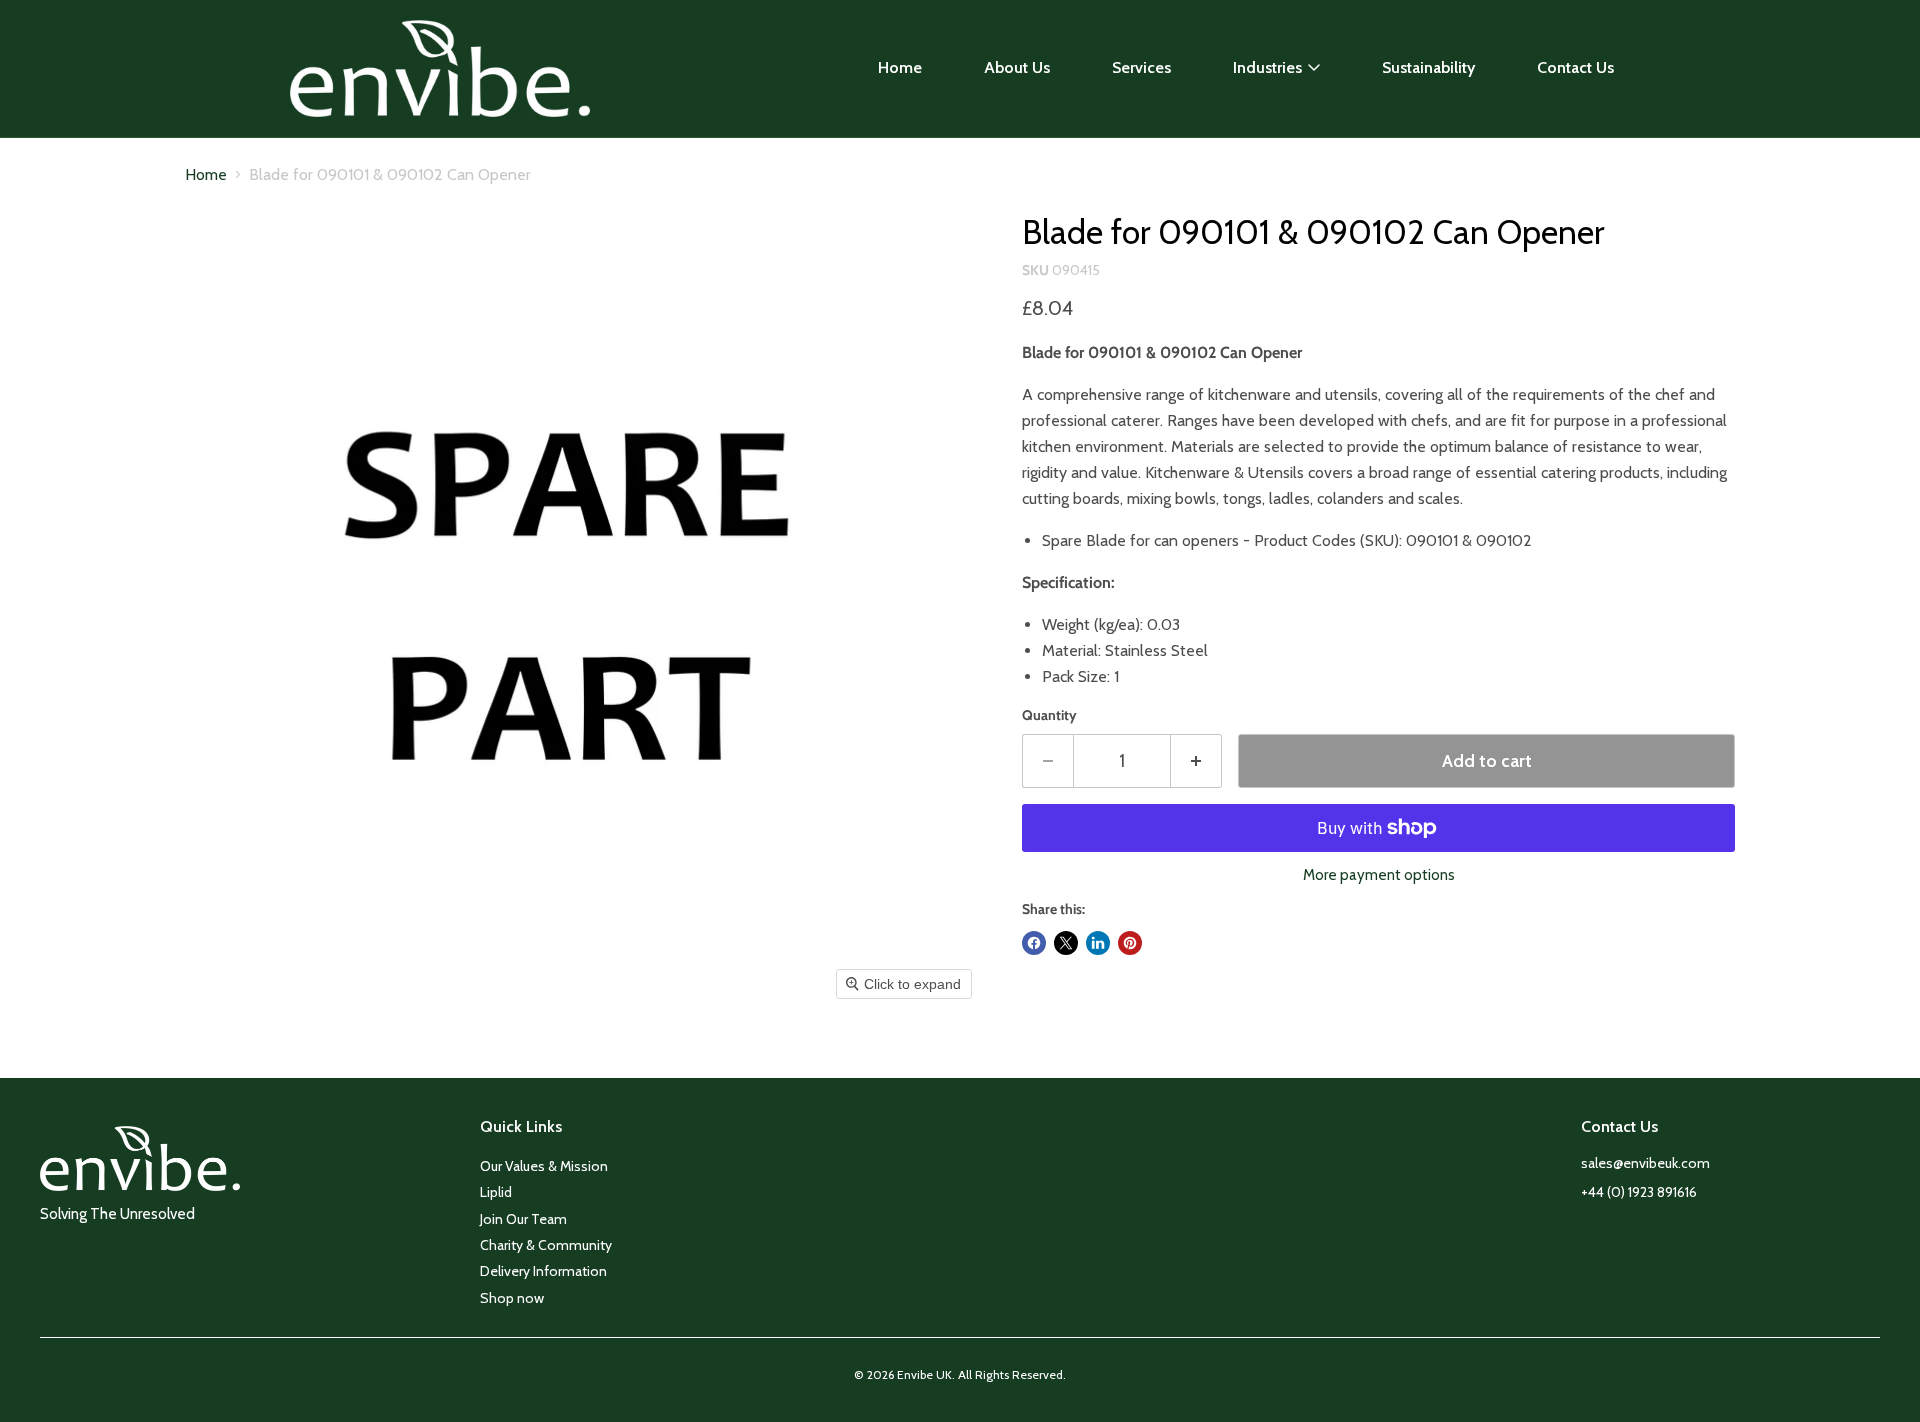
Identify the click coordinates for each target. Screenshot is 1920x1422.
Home (900, 67)
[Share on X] (1066, 943)
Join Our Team (523, 1219)
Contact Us (1575, 67)
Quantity (1049, 715)
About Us (1017, 67)
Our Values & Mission (544, 1166)
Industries (1267, 67)
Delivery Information (543, 1271)
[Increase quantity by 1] (1196, 761)
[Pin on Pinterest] (1130, 943)
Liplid (496, 1192)
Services (1141, 67)
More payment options (1379, 875)
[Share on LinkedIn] (1098, 943)
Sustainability (1428, 67)
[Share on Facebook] (1034, 943)
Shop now (512, 1298)
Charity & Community (546, 1245)
